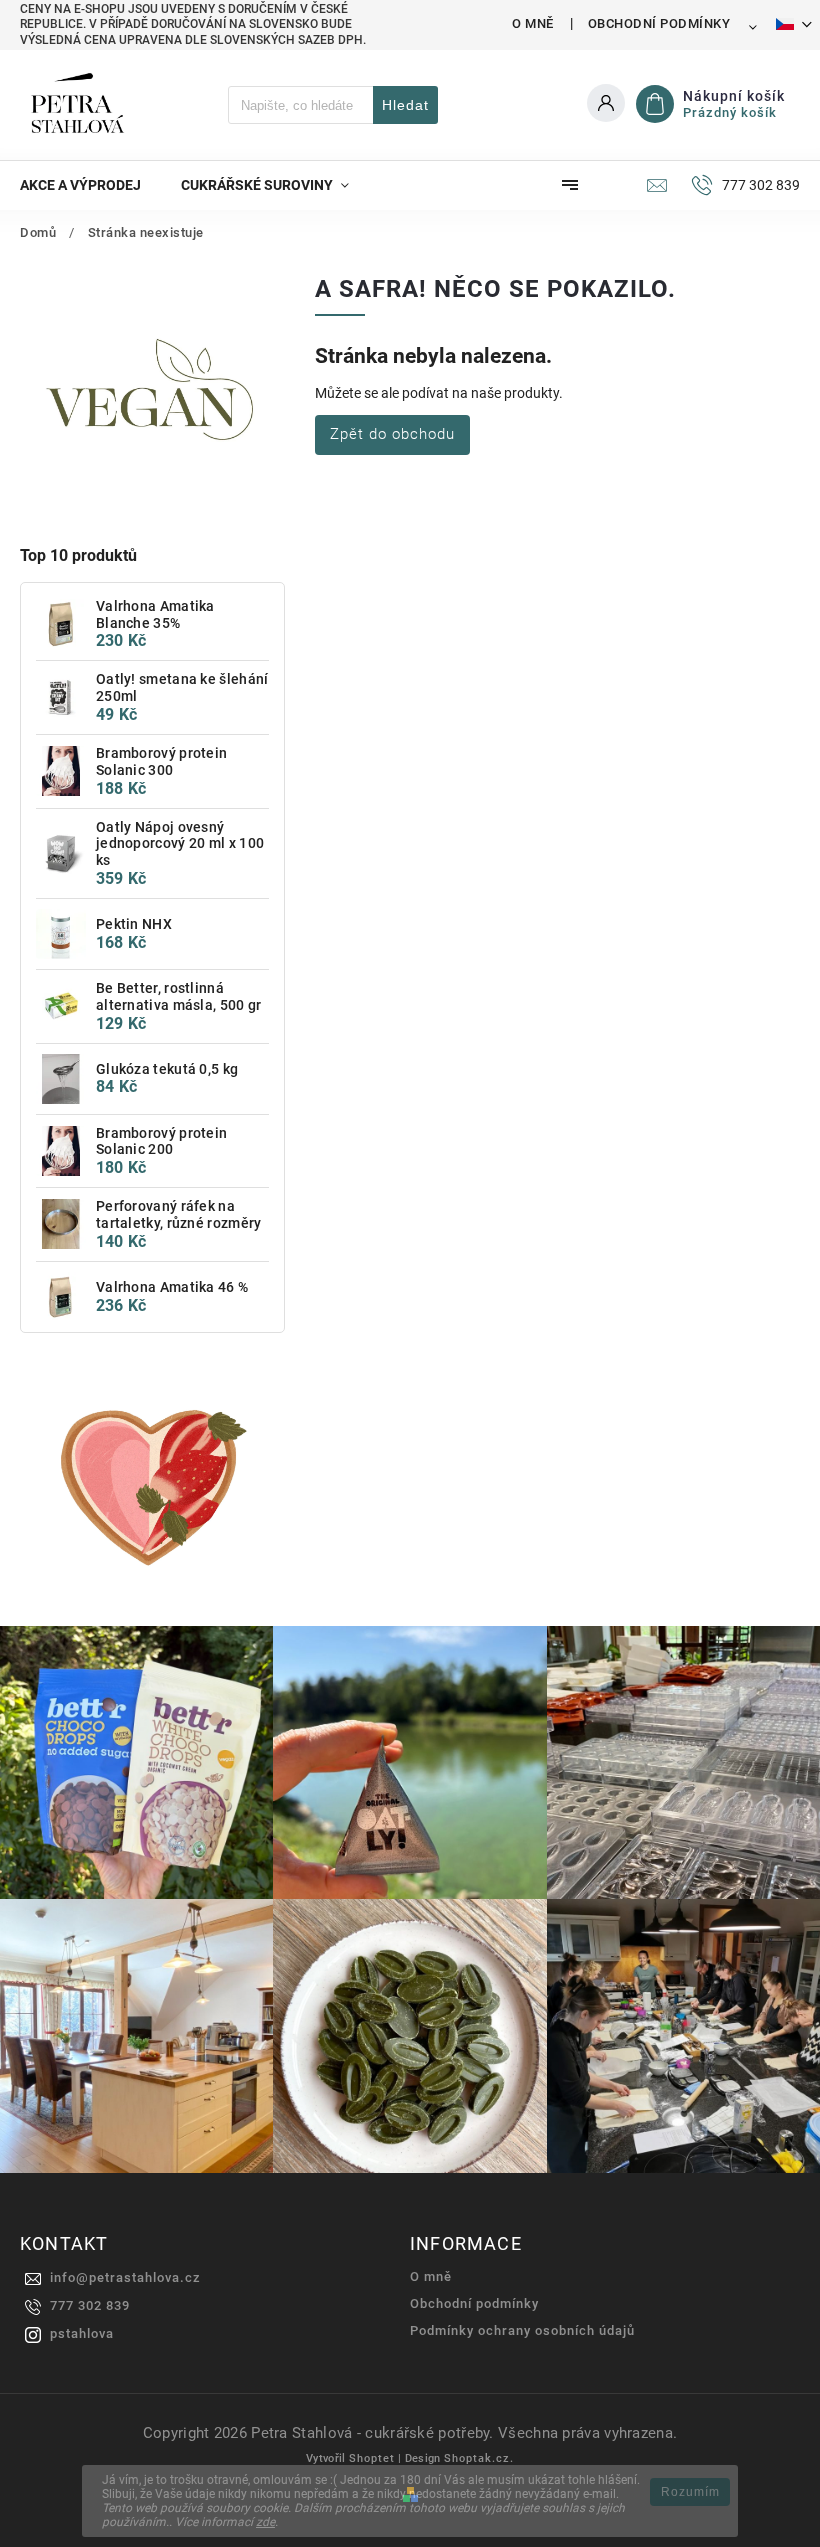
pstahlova (82, 2333)
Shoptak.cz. (479, 2458)
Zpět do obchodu (392, 434)
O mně (533, 23)
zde (265, 2522)
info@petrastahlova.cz (125, 2277)
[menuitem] (90, 185)
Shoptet (372, 2458)
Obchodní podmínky (659, 23)
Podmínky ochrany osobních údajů (522, 2330)
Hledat (405, 105)
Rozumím (690, 2492)
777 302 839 (90, 2305)
